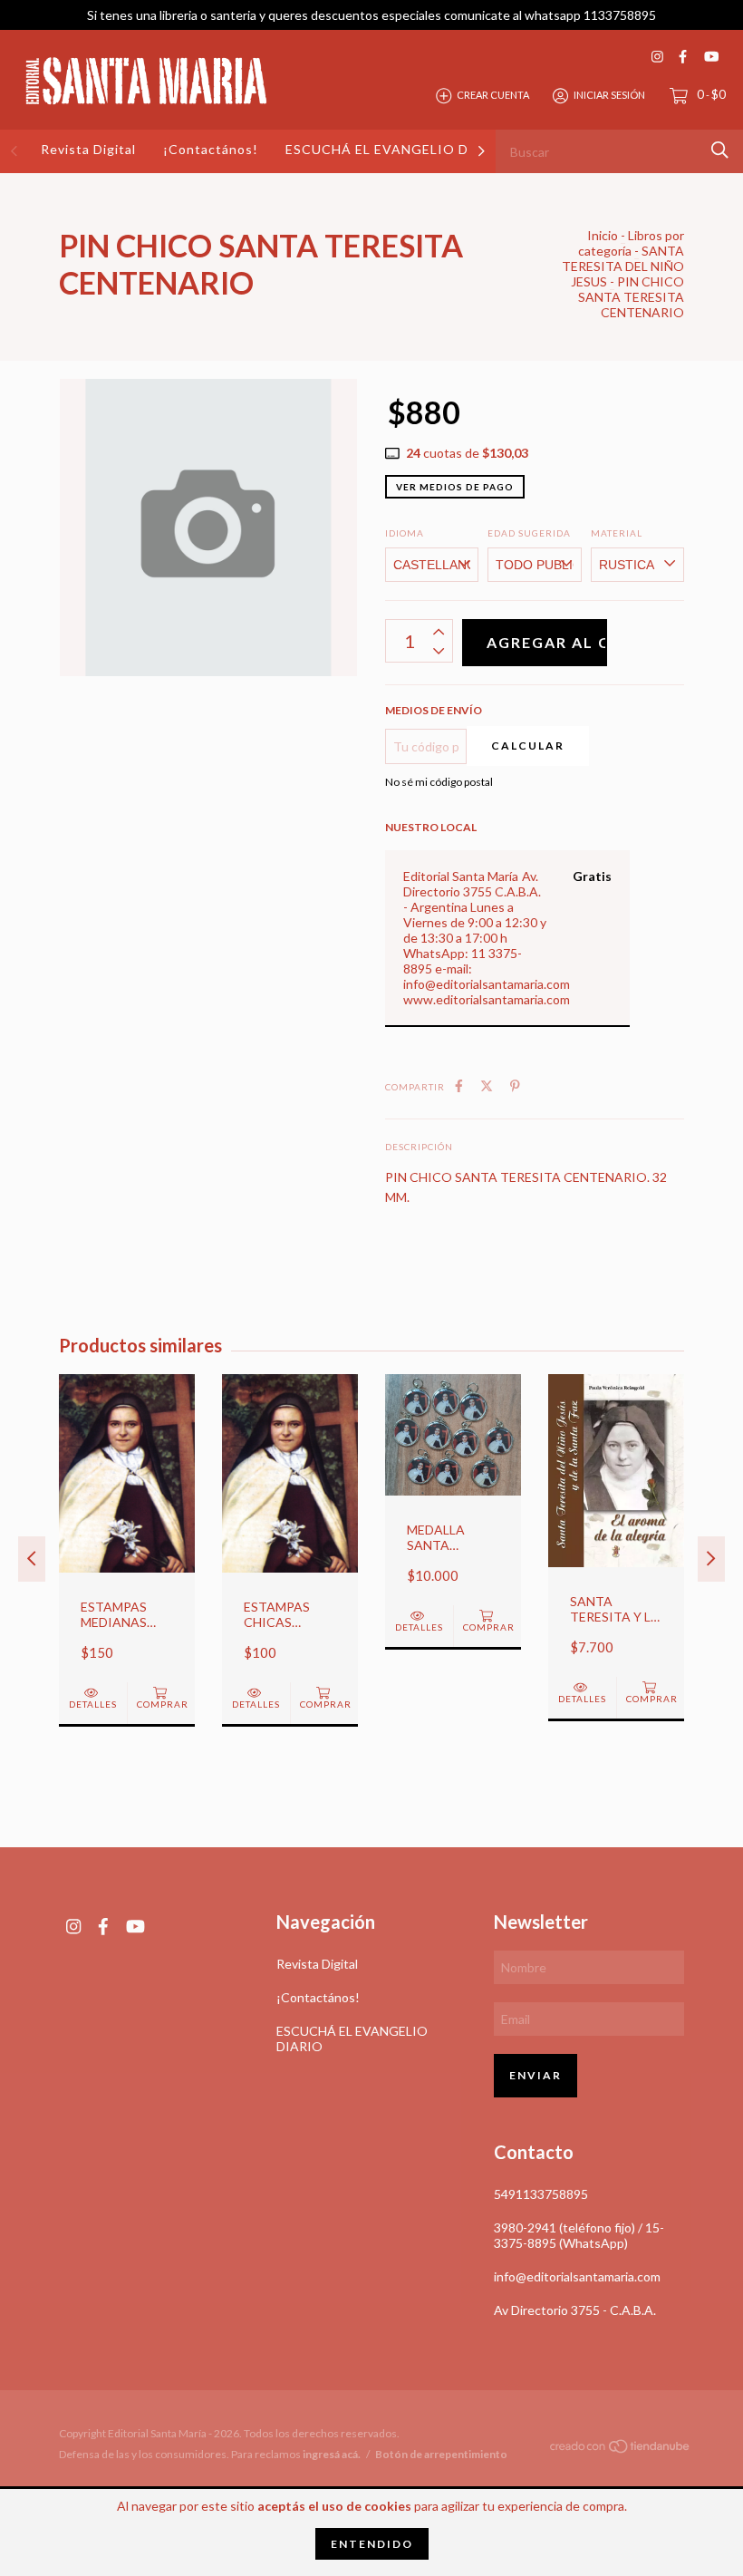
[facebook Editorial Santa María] (683, 57)
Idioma (405, 533)
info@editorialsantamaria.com (577, 2276)
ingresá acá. (332, 2454)
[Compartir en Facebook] (459, 1085)
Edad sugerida (529, 533)
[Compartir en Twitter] (487, 1085)
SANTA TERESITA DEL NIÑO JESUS (623, 266)
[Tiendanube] (621, 2450)
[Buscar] (720, 150)
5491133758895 (541, 2194)
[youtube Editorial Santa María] (711, 57)
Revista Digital (88, 149)
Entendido (372, 2544)
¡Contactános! (211, 149)
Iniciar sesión (609, 95)
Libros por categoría (631, 243)
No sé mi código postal (439, 782)
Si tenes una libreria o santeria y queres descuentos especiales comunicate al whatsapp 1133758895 (371, 15)
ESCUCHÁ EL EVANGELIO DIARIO (398, 149)
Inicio (603, 235)
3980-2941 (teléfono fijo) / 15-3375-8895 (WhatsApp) (579, 2235)
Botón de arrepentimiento (441, 2454)
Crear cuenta (493, 95)
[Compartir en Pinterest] (515, 1085)
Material (617, 533)
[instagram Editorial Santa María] (657, 57)
